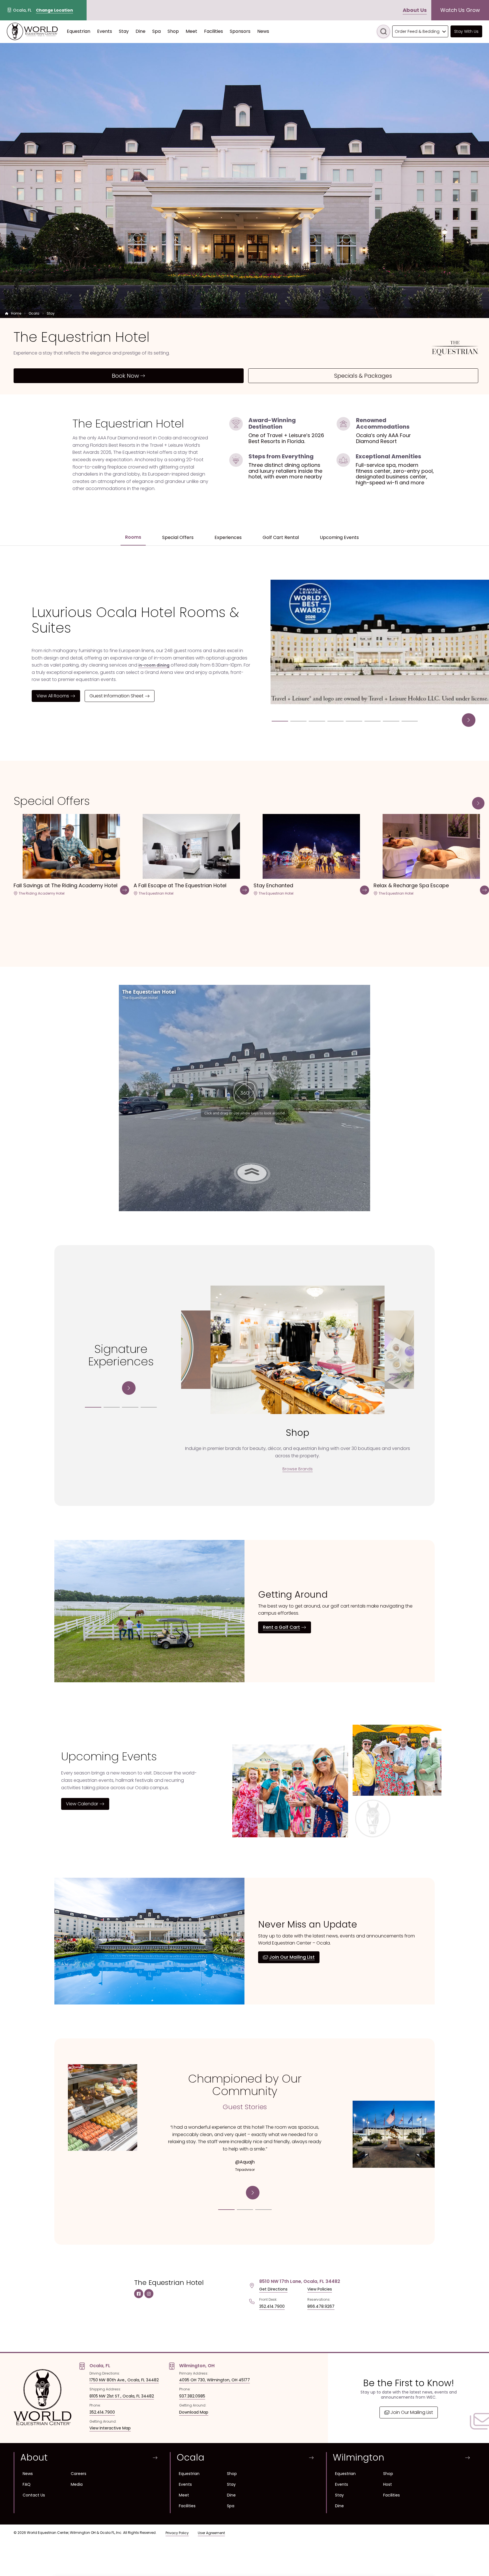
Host (388, 2484)
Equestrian (189, 2474)
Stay (231, 2484)
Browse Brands (298, 1469)
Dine (231, 2495)
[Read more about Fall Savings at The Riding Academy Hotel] (125, 891)
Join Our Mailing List (292, 1957)
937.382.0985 (192, 2396)
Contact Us (34, 2495)
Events (185, 2484)
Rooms (133, 537)
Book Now (125, 376)
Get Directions (273, 2289)
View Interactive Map (110, 2428)
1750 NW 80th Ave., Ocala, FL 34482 (124, 2380)
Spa (231, 2506)
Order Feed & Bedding (417, 31)
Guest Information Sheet (116, 696)
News (28, 2474)
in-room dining (154, 665)
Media (77, 2484)
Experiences (228, 537)
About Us (415, 10)
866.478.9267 (321, 2306)
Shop (232, 2474)
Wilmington (359, 2457)
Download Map (194, 2412)
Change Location (54, 10)
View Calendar (82, 1804)
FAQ (27, 2484)
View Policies (320, 2289)
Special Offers (178, 537)
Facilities (187, 2506)
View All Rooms (53, 696)
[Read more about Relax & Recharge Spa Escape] (484, 891)
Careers (79, 2474)
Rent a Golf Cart (281, 1627)
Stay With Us (466, 31)
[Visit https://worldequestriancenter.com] (32, 31)
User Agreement (211, 2533)
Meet (184, 2495)
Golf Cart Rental (281, 537)
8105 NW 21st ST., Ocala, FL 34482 (122, 2396)
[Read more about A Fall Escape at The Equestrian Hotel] (244, 891)
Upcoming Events (339, 537)
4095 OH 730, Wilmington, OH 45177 (215, 2380)
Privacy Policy (177, 2533)
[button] (453, 720)
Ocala (190, 2457)
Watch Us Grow (460, 10)
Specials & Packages (363, 376)
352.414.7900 (272, 2306)
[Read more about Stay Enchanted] (364, 891)
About (34, 2457)
